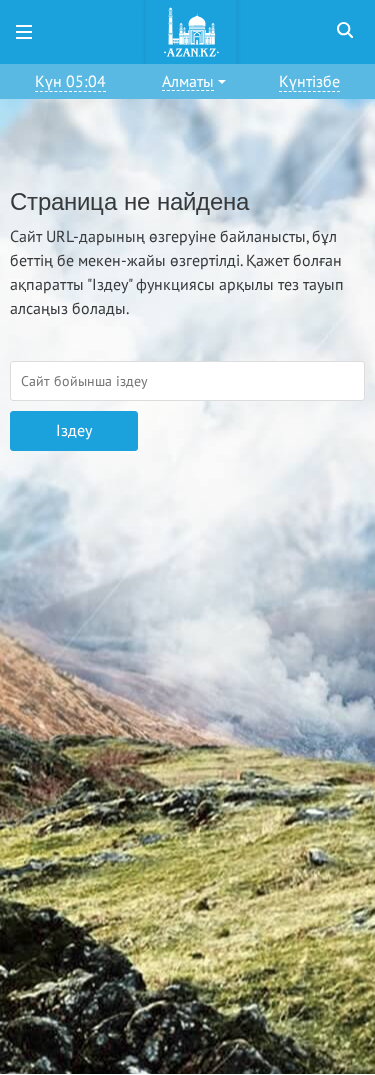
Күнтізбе (309, 82)
